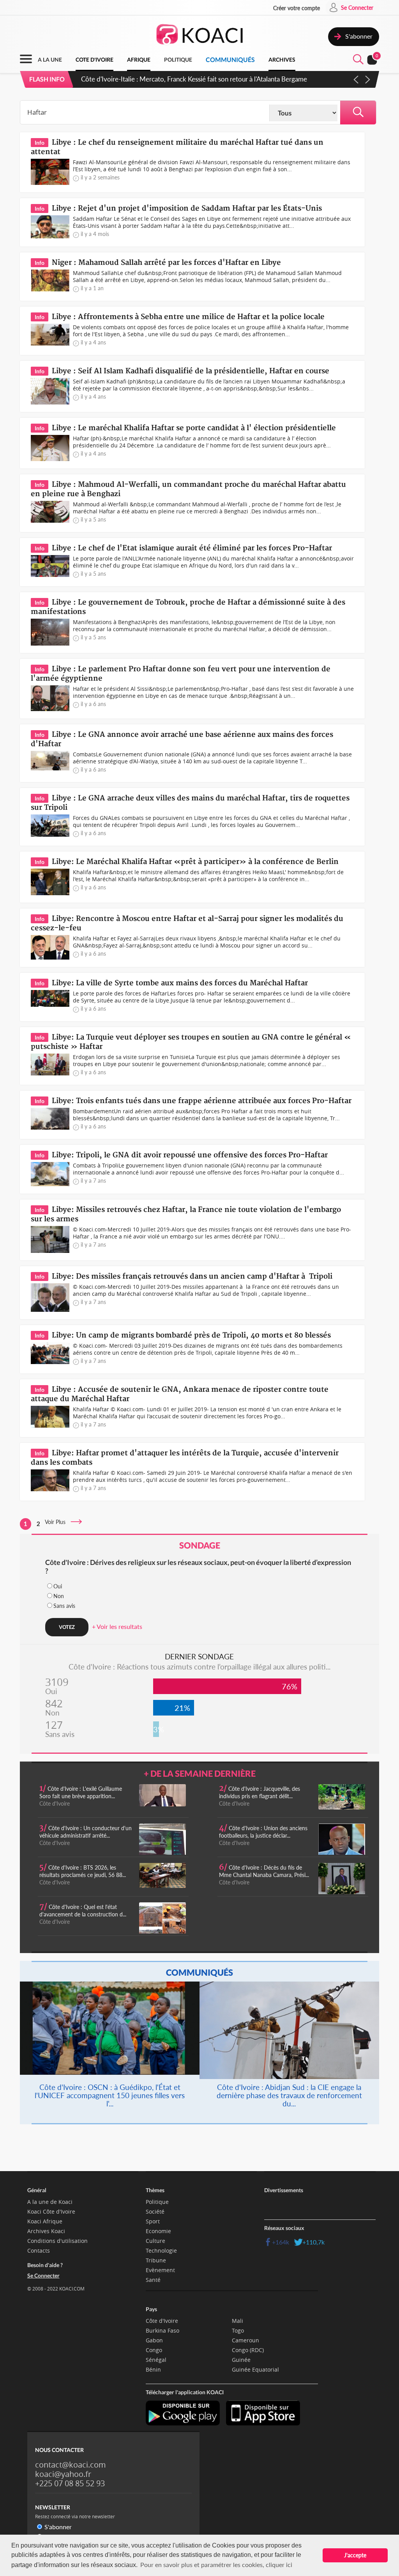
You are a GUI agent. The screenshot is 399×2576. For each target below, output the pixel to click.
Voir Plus (57, 1522)
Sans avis (64, 1606)
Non (59, 1596)
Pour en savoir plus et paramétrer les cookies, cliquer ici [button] (216, 2564)
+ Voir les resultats (117, 1626)
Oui (58, 1586)
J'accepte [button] (355, 2555)
